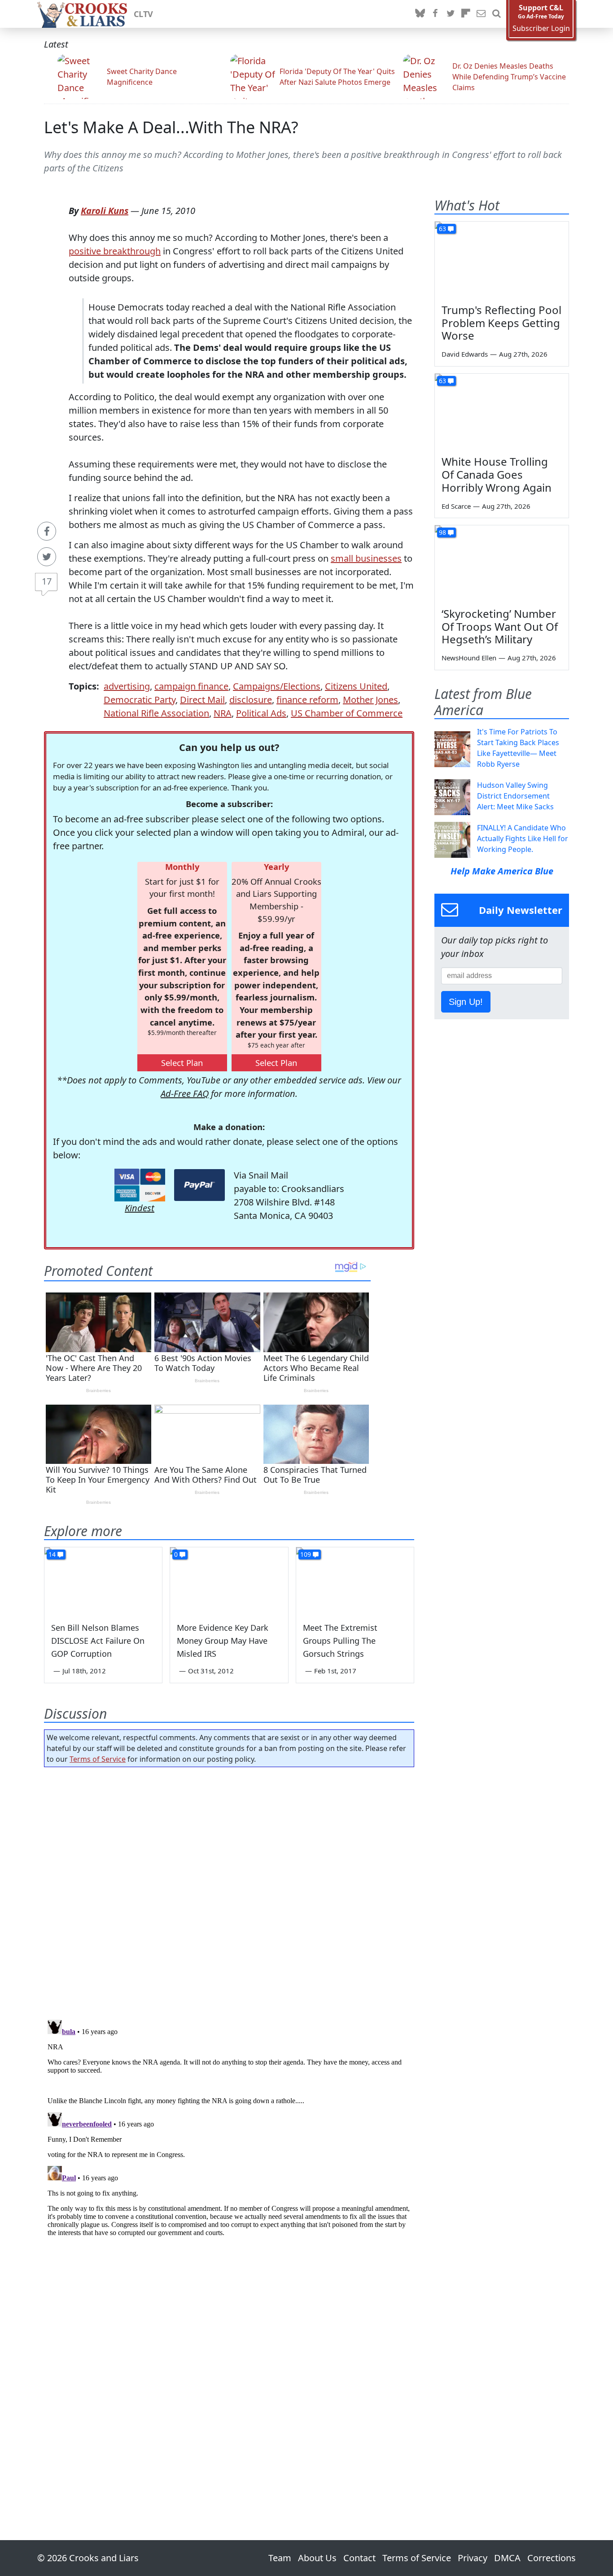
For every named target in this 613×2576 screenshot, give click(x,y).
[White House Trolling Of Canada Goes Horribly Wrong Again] (502, 411)
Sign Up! (466, 1002)
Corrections (552, 2558)
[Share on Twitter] (47, 557)
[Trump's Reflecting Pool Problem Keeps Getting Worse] (502, 259)
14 (52, 1554)
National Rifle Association (156, 713)
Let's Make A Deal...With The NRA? (171, 127)
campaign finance (191, 686)
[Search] (496, 14)
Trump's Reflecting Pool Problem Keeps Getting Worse (501, 323)
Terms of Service (98, 1759)
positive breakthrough (115, 251)
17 (47, 581)
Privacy (473, 2558)
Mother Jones (370, 700)
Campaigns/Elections (277, 686)
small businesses (366, 558)
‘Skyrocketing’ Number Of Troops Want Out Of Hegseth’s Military (500, 627)
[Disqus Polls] (229, 1891)
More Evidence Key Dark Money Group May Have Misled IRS (223, 1641)
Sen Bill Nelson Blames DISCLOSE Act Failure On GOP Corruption (98, 1641)
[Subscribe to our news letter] (481, 14)
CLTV (143, 14)
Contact (359, 2558)
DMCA (507, 2558)
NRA (223, 713)
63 (442, 229)
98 (442, 532)
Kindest (140, 1208)
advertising (127, 686)
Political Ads (261, 713)
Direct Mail (202, 700)
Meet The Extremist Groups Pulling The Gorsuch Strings (340, 1641)
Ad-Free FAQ (185, 1094)
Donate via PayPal (199, 1185)
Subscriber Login (541, 28)
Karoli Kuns (105, 211)
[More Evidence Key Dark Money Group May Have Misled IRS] (229, 1581)
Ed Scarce (456, 506)
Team (280, 2558)
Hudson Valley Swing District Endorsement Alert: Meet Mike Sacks (515, 796)
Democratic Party (140, 700)
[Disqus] (229, 2128)
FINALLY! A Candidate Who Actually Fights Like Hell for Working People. (523, 838)
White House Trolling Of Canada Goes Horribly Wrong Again (497, 474)
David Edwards (465, 354)
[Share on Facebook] (47, 531)
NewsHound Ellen (469, 658)
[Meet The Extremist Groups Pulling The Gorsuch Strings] (355, 1581)
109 (306, 1554)
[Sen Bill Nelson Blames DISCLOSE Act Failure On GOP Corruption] (103, 1581)
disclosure (251, 700)
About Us (317, 2558)
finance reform (307, 700)
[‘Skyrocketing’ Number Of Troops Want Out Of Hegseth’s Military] (502, 563)
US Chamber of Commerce (347, 713)
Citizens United (356, 686)
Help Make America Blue (502, 871)
